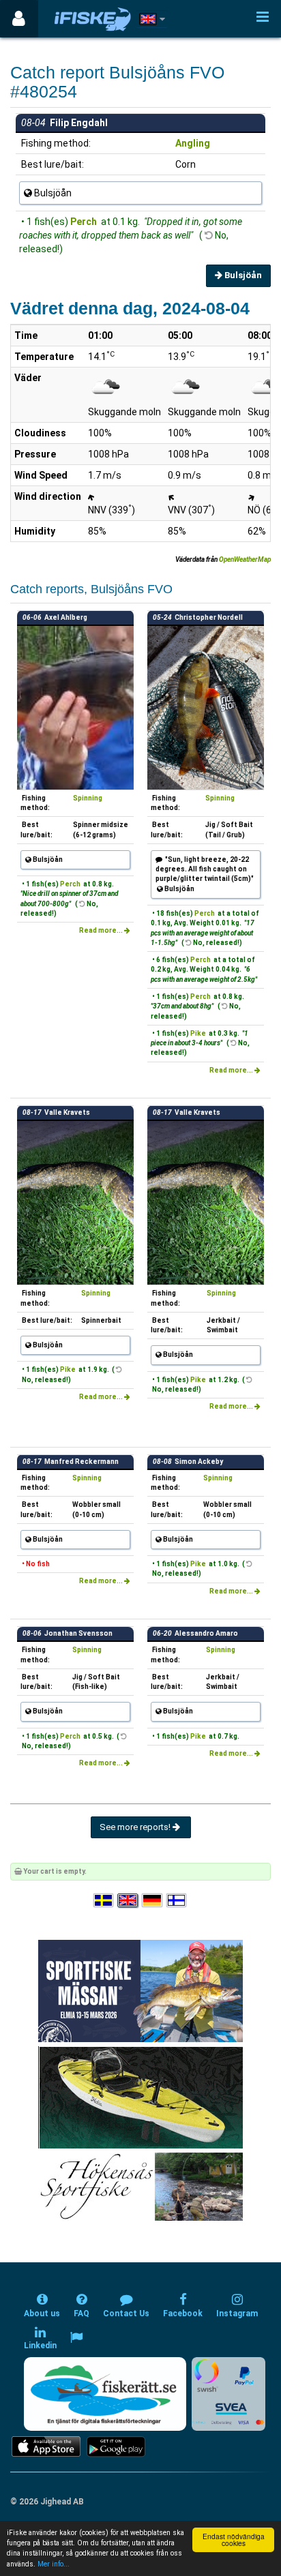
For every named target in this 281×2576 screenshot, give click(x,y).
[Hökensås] (141, 2186)
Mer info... (54, 2564)
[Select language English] (128, 1901)
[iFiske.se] (93, 19)
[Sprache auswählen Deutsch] (153, 1901)
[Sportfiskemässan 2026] (140, 1991)
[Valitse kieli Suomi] (177, 1901)
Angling (193, 143)
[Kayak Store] (140, 2097)
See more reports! (136, 1827)
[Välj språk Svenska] (104, 1901)
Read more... (102, 930)
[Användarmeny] (19, 19)
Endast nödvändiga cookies (234, 2540)
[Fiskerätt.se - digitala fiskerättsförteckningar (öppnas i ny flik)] (105, 2394)
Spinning (88, 798)
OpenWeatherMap (245, 559)
